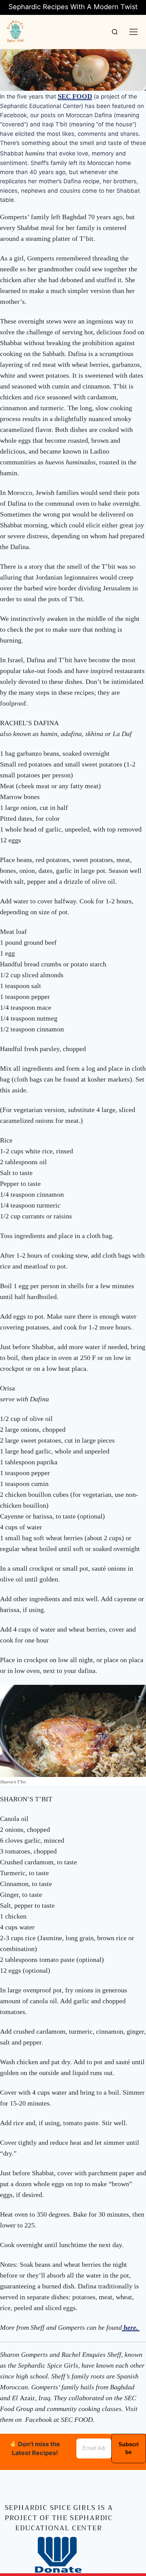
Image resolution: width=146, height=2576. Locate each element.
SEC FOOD (75, 96)
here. (131, 2327)
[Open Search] (115, 32)
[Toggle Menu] (133, 32)
